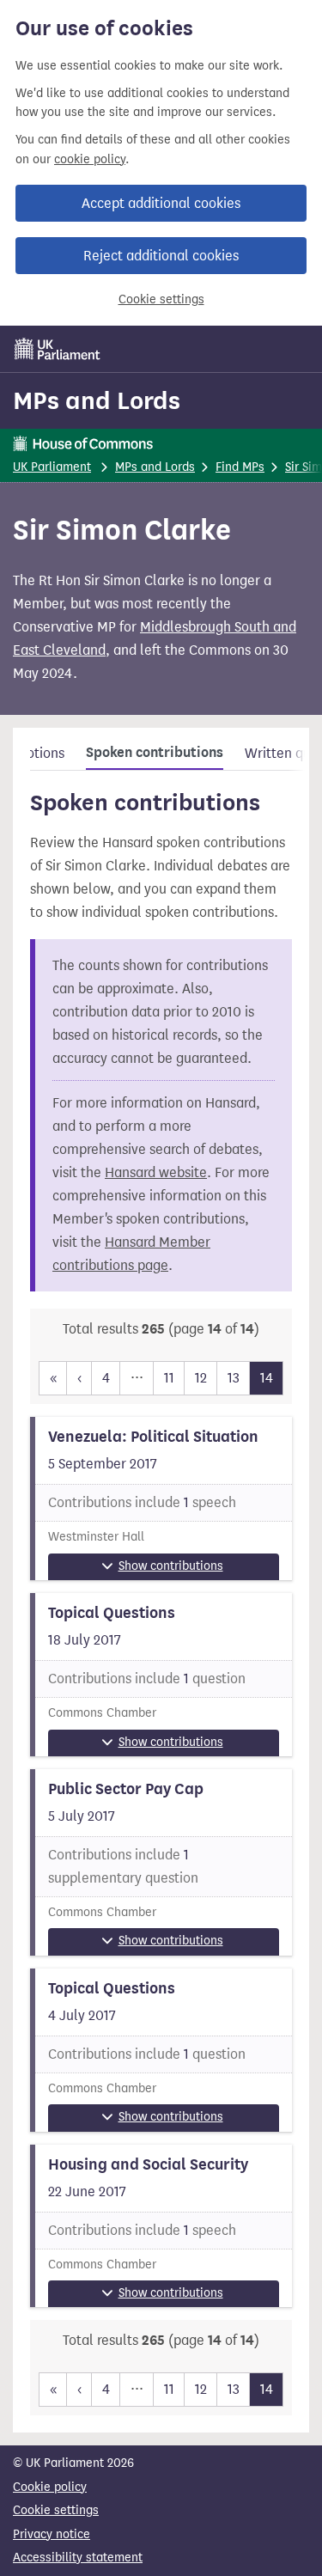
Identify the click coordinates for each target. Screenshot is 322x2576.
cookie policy (90, 159)
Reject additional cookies (161, 256)
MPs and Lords (97, 400)
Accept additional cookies (161, 203)
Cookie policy (50, 2487)
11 (169, 1378)
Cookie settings (161, 299)
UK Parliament (52, 467)
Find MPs (240, 467)
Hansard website (156, 1172)
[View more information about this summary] (161, 1499)
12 (201, 1378)
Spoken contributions (155, 753)
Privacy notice (52, 2534)
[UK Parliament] (58, 349)
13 (234, 1378)
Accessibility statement (78, 2558)
